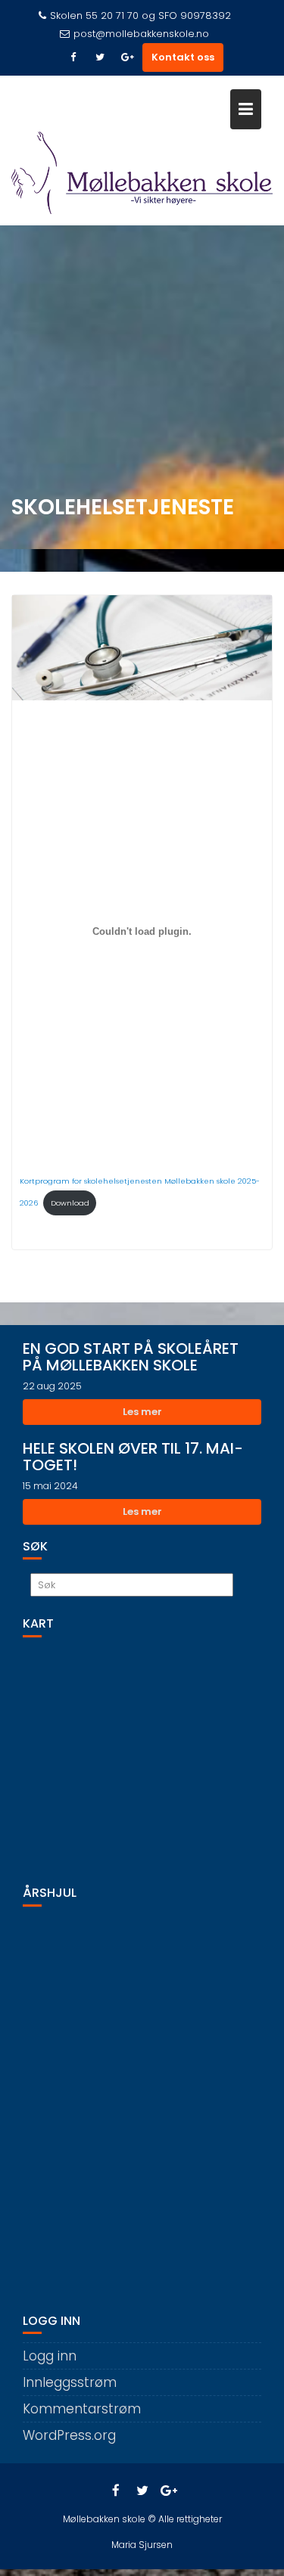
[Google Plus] (127, 57)
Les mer (142, 1412)
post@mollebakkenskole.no (141, 34)
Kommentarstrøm (82, 2409)
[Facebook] (73, 57)
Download (70, 1203)
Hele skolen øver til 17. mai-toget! (133, 1457)
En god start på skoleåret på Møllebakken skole (131, 1357)
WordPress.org (69, 2435)
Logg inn (50, 2356)
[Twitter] (100, 57)
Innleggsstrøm (70, 2382)
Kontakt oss (183, 57)
